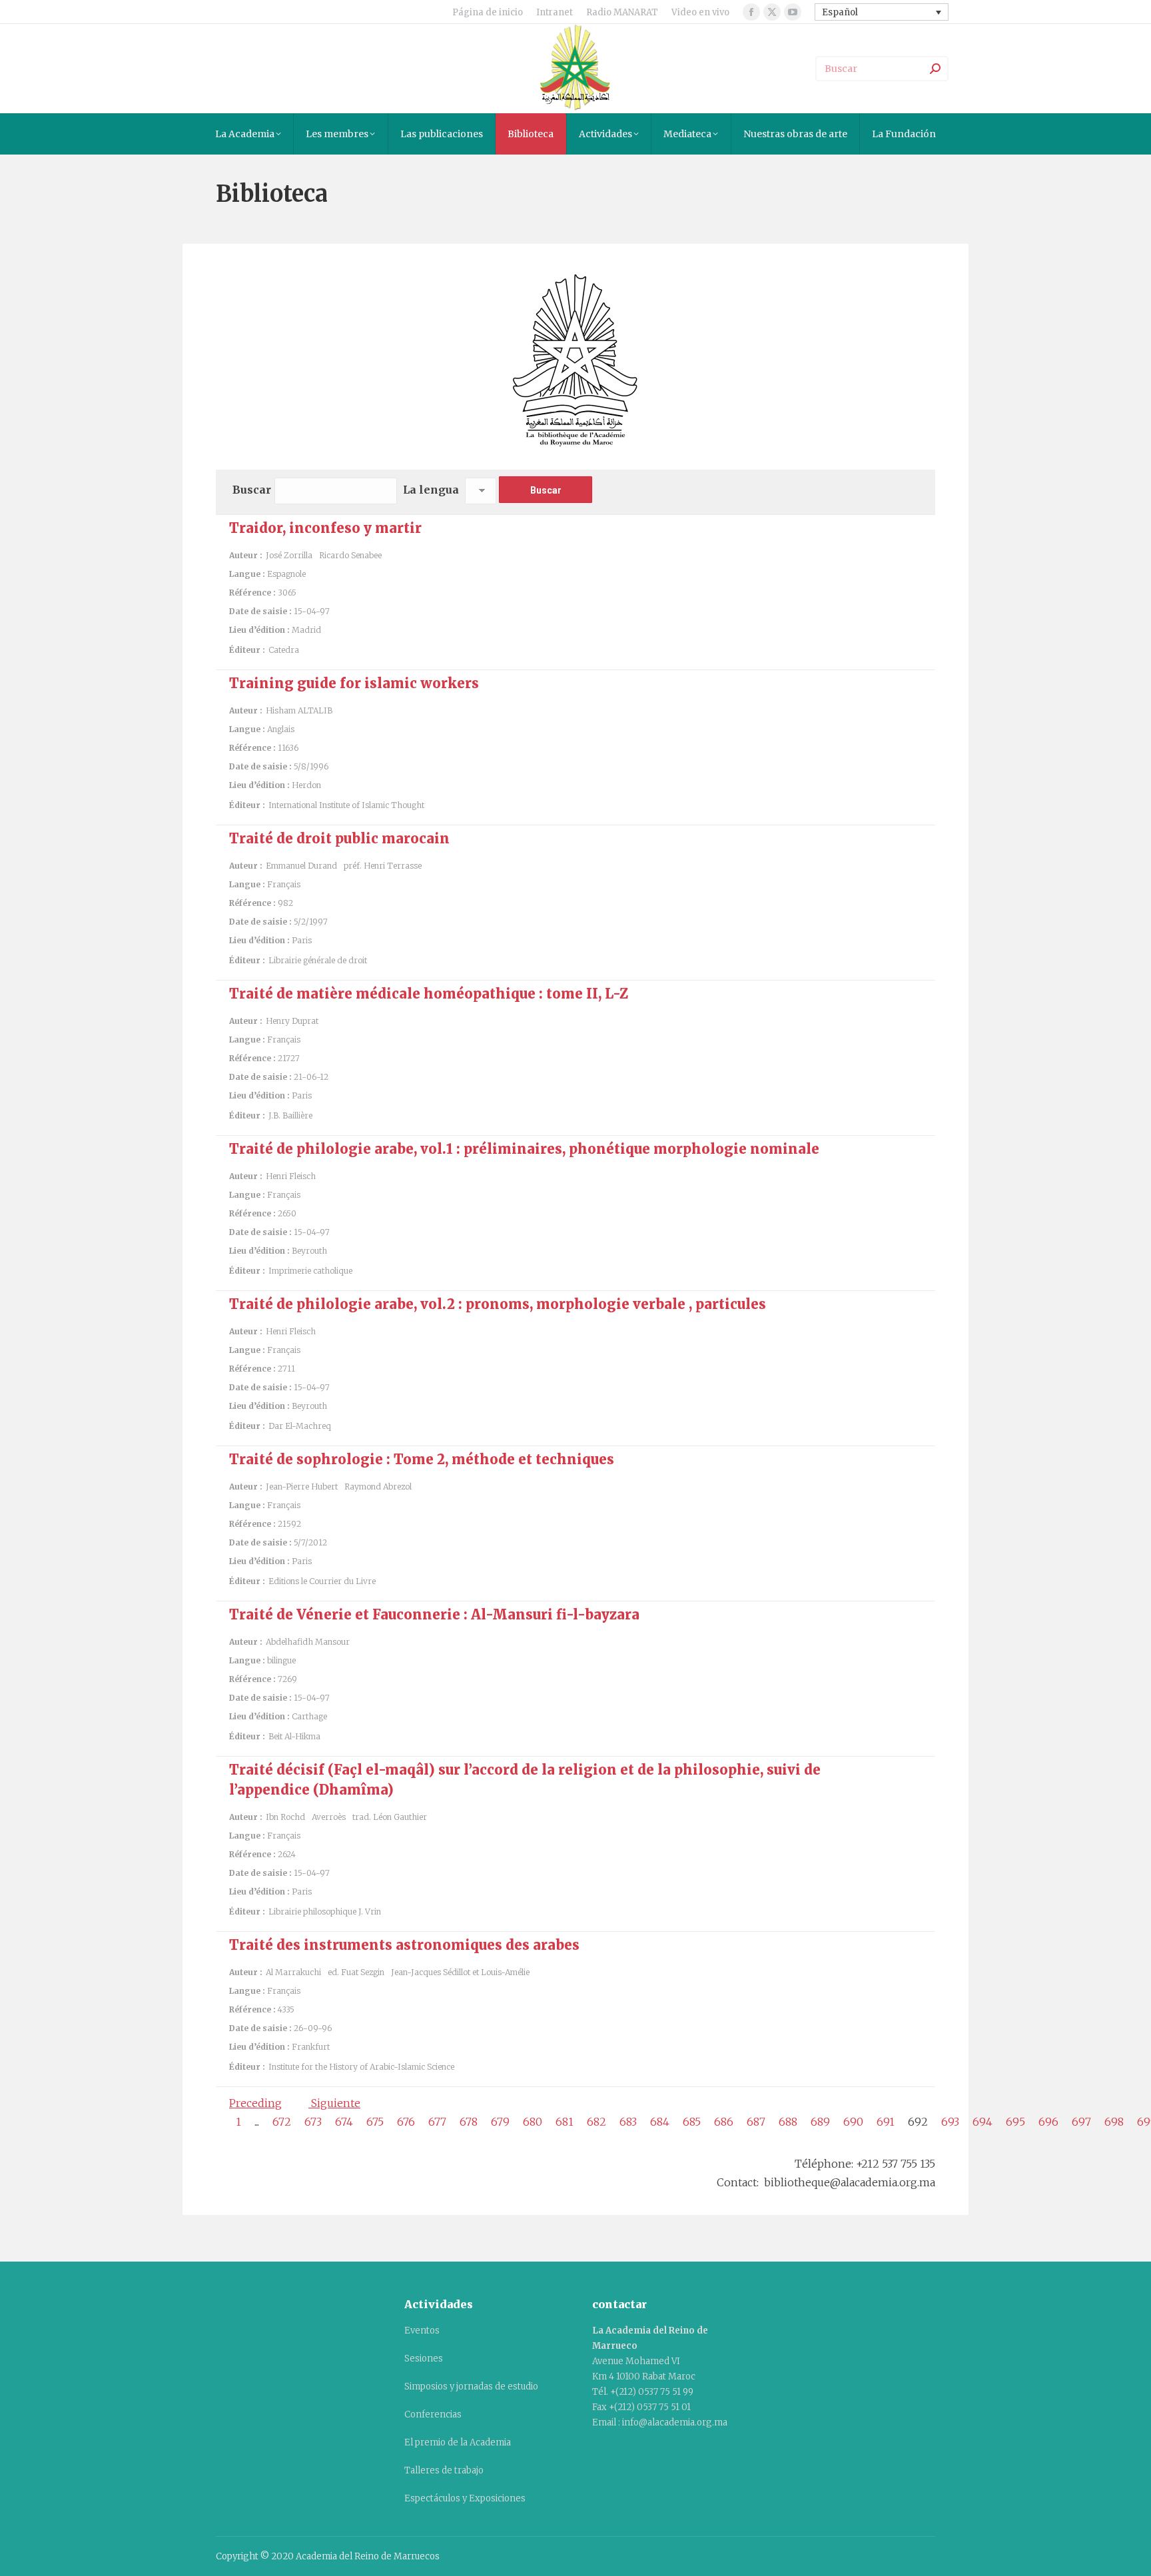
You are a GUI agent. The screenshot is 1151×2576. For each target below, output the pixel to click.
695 (1015, 2122)
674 (344, 2122)
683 (628, 2122)
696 (1048, 2122)
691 (886, 2122)
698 (1114, 2122)
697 (1081, 2122)
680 (533, 2122)
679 (500, 2122)
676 (406, 2122)
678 (469, 2122)
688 (788, 2122)
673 (313, 2122)
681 (565, 2122)
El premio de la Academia (458, 2442)
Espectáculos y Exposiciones (465, 2498)
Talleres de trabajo (444, 2470)
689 (820, 2122)
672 (282, 2122)
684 (660, 2122)
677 (437, 2122)
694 (982, 2122)
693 (950, 2122)
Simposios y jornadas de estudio (471, 2386)
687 (756, 2122)
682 (596, 2122)
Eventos (422, 2331)
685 (692, 2122)
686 (724, 2122)
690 (853, 2122)
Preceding (255, 2103)
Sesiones (424, 2359)
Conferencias (433, 2414)
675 (375, 2122)
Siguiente (334, 2103)
